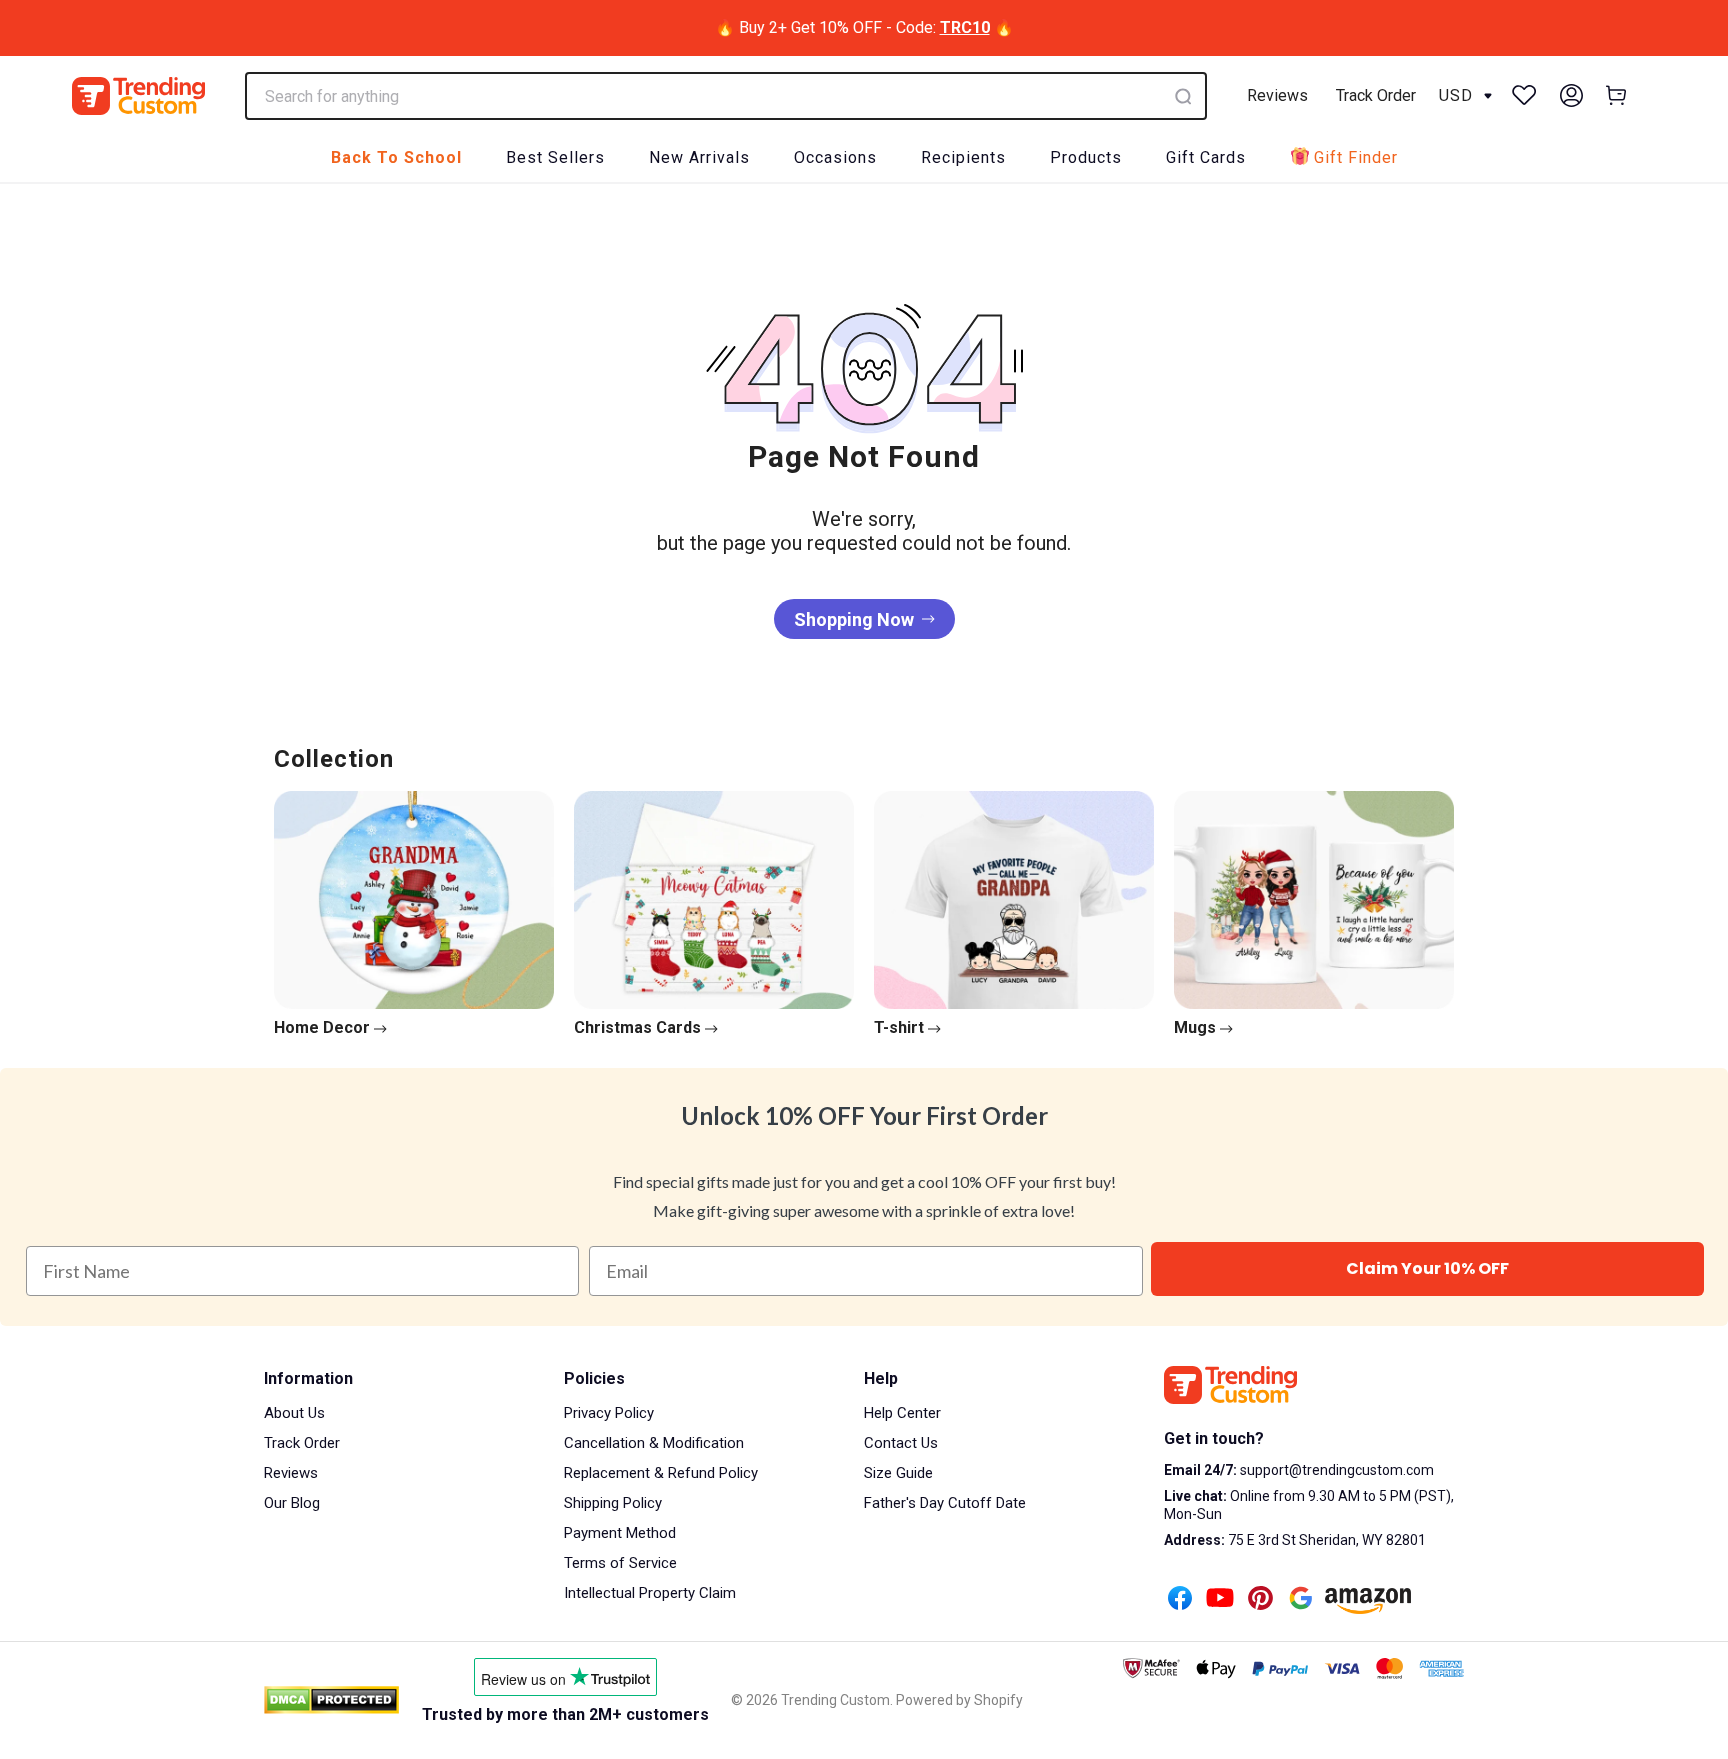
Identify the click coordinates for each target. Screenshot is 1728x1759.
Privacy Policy (609, 1413)
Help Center (902, 1413)
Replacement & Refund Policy (661, 1473)
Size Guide (898, 1473)
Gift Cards (1206, 157)
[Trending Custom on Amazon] (1368, 1603)
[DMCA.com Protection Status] (331, 1700)
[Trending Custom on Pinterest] (1260, 1600)
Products (1086, 157)
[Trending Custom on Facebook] (1180, 1600)
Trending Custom (835, 1700)
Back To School (396, 157)
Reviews (1277, 95)
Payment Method (620, 1533)
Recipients (963, 157)
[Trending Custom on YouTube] (1220, 1600)
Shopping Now (854, 619)
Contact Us (901, 1443)
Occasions (835, 157)
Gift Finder (1356, 157)
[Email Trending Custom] (1301, 1600)
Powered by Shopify (959, 1700)
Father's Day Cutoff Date (945, 1503)
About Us (294, 1413)
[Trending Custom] (138, 96)
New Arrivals (699, 157)
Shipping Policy (613, 1503)
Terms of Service (620, 1563)
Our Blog (292, 1503)
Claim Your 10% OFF (1427, 1268)
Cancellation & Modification (654, 1443)
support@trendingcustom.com (1335, 1470)
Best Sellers (555, 157)
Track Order (1376, 95)
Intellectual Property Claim (650, 1593)
